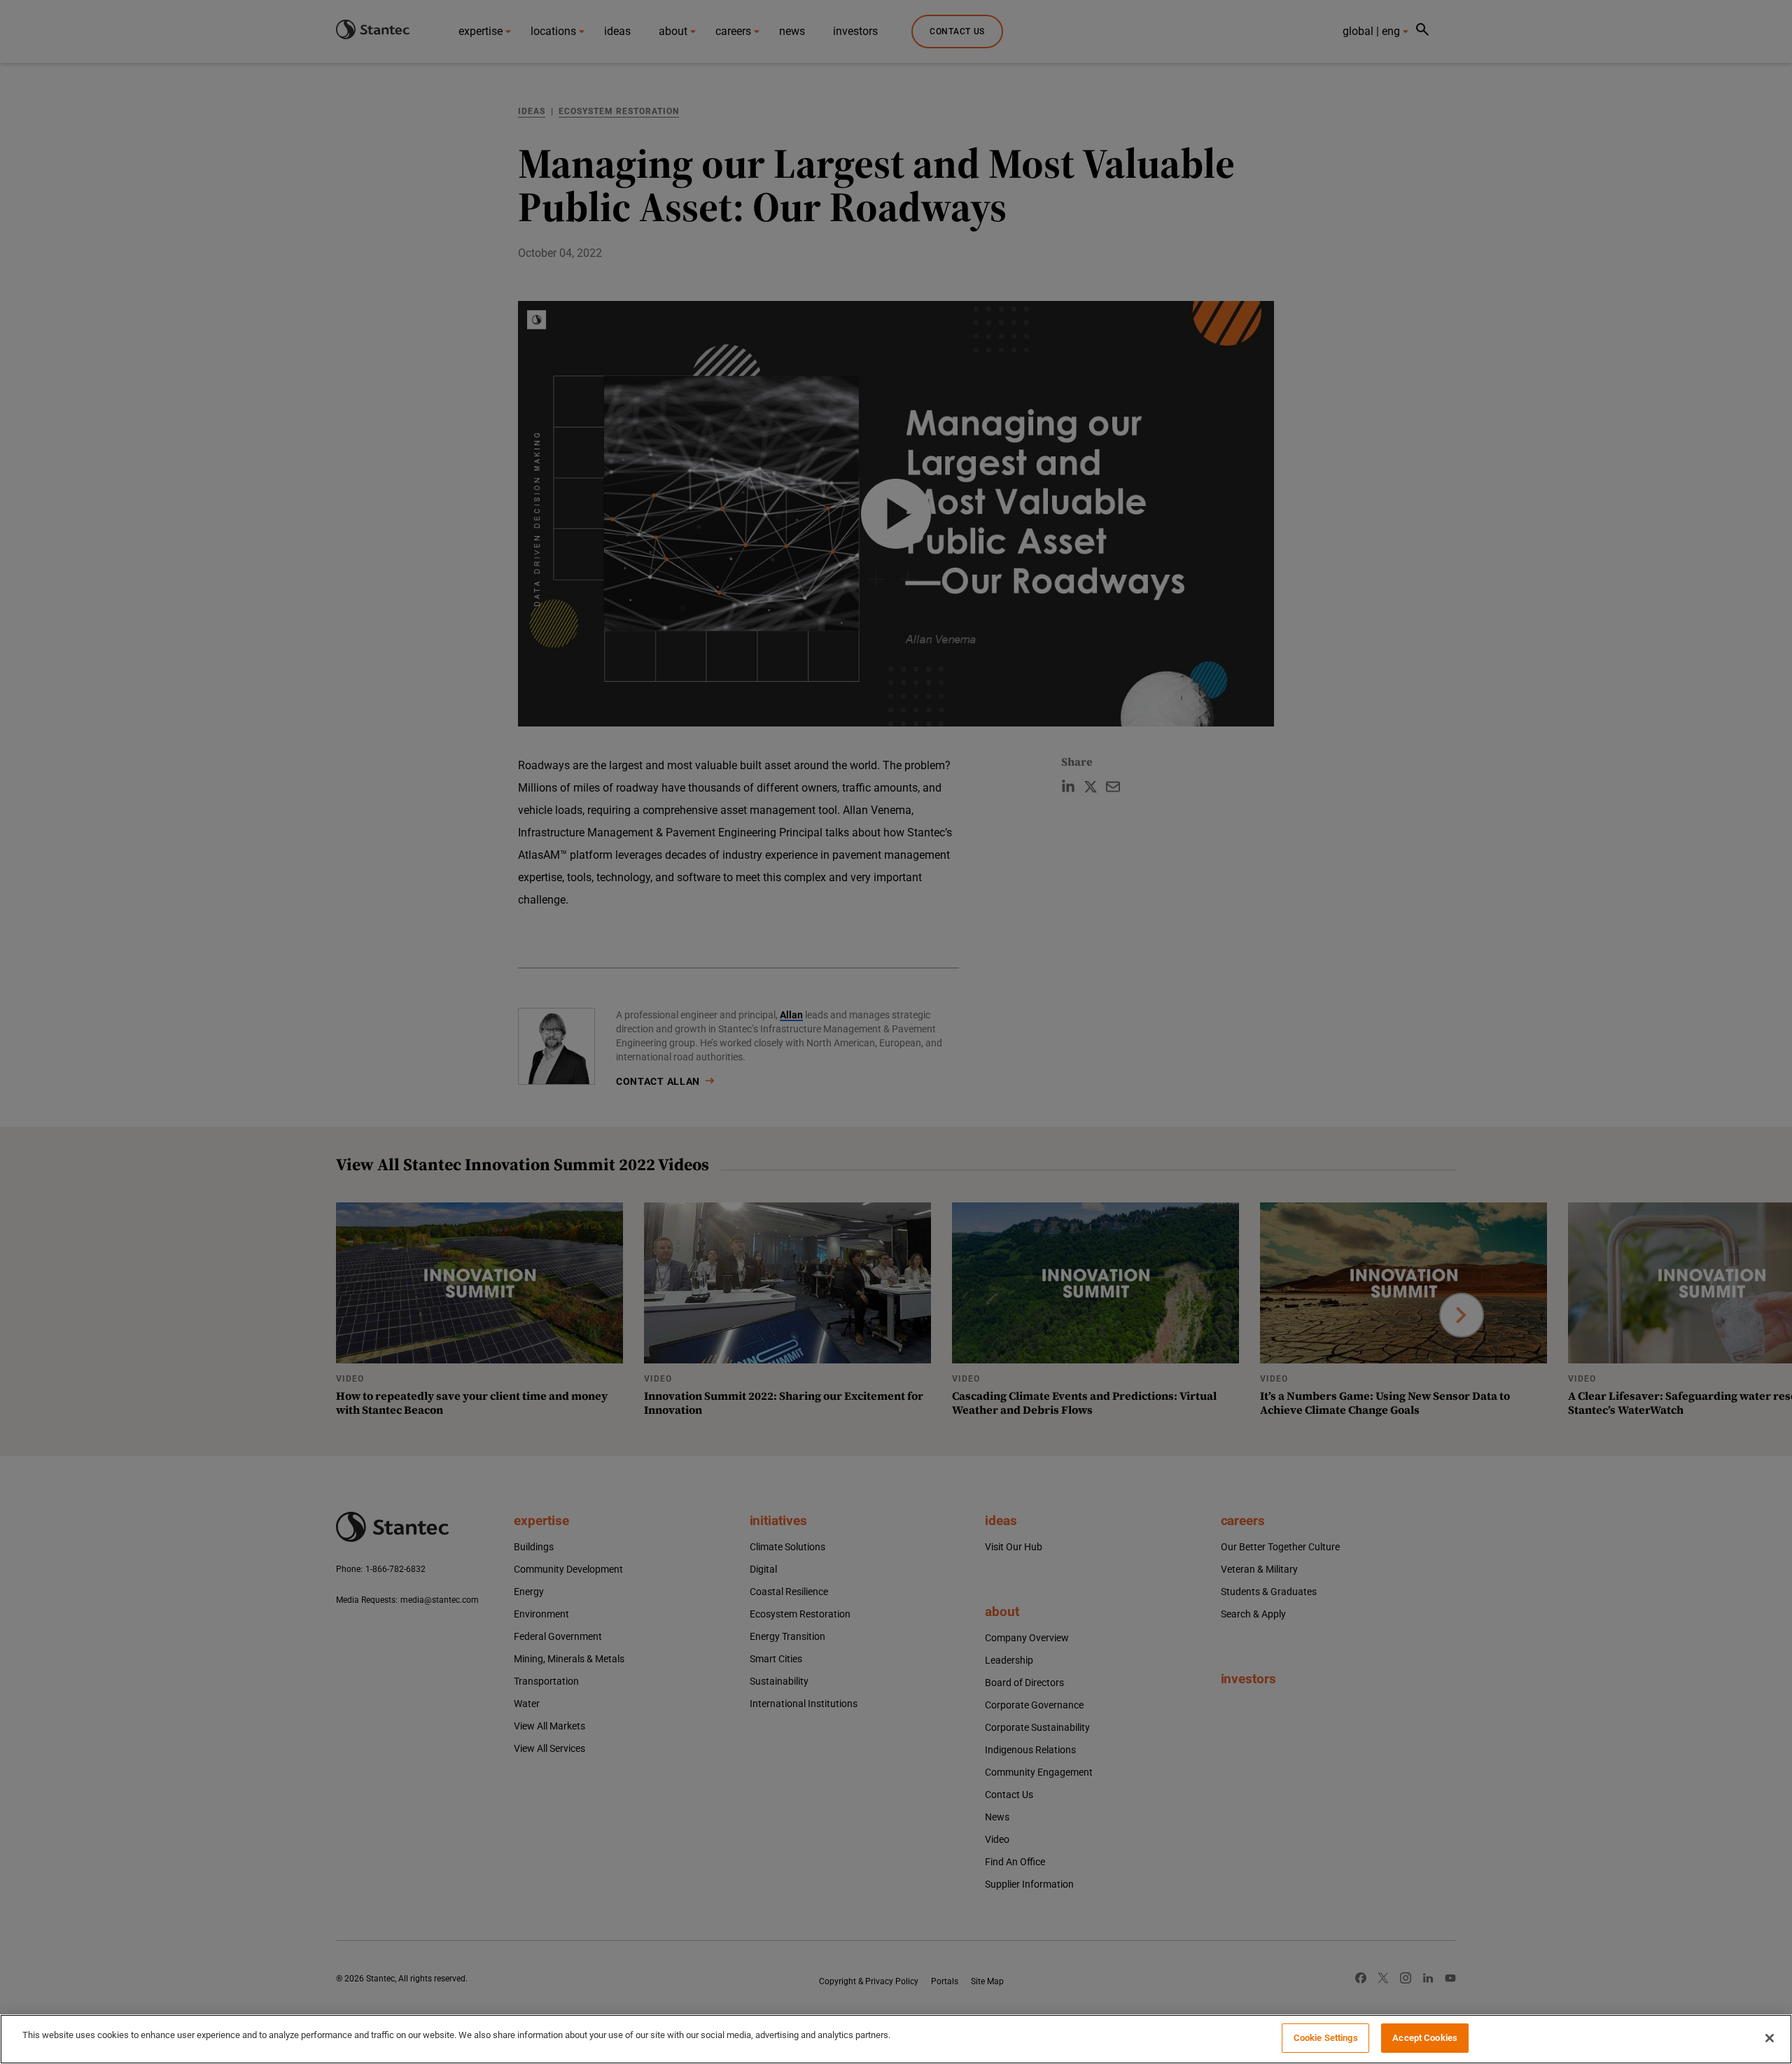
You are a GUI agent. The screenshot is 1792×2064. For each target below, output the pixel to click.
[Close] (1770, 2038)
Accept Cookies (1425, 2038)
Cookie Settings (1326, 2038)
